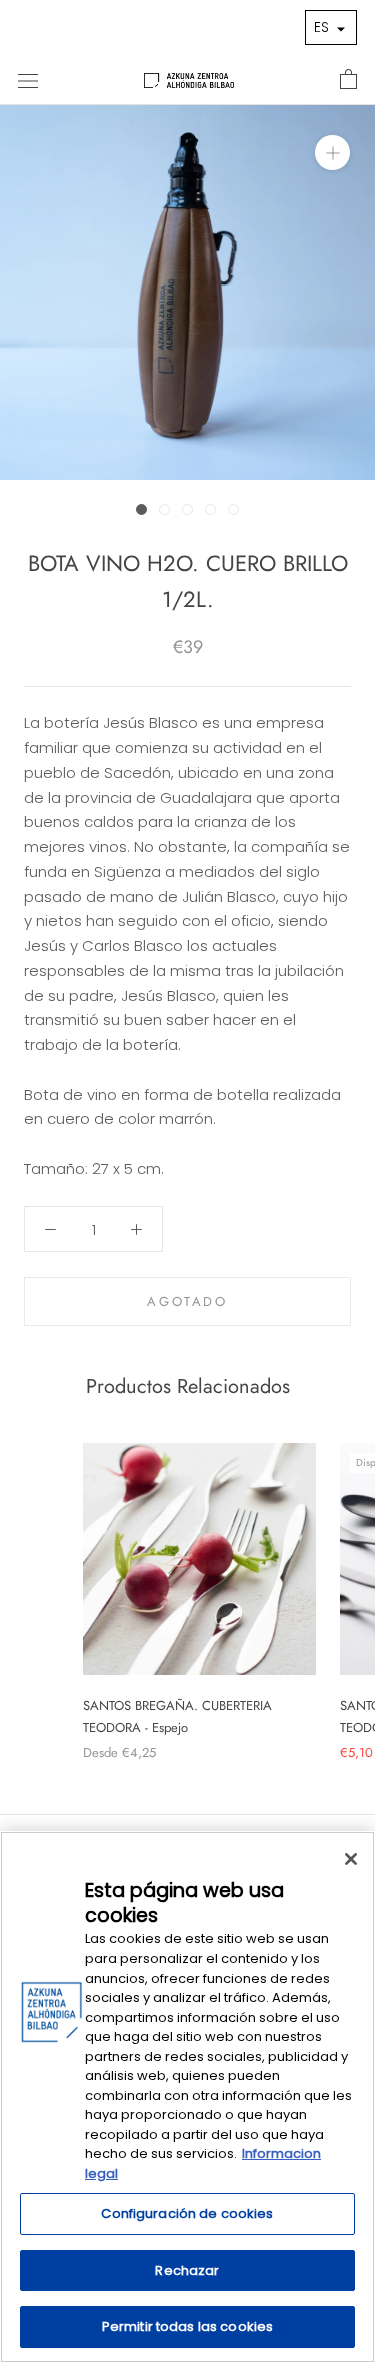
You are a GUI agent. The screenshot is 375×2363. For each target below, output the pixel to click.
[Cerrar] (351, 1859)
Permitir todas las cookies (187, 2326)
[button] (331, 27)
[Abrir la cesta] (348, 80)
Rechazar (187, 2270)
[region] (187, 2097)
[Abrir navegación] (28, 80)
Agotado (187, 1301)
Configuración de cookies (187, 2213)
